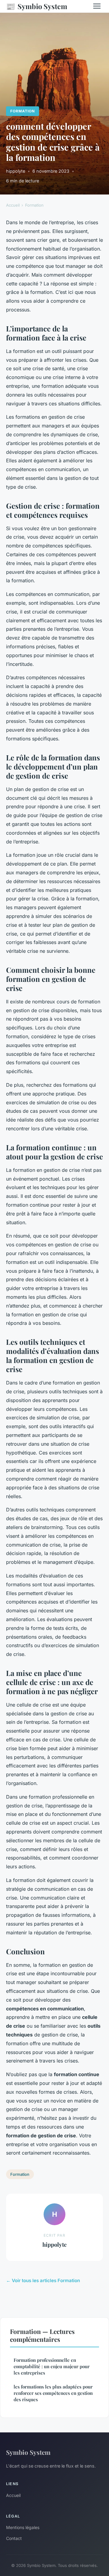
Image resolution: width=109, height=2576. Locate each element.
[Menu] (97, 6)
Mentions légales (23, 2527)
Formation (23, 111)
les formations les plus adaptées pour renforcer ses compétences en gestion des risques (53, 2393)
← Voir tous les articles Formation (43, 2280)
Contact (14, 2538)
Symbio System (37, 6)
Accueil (13, 205)
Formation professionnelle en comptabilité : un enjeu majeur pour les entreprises (52, 2367)
